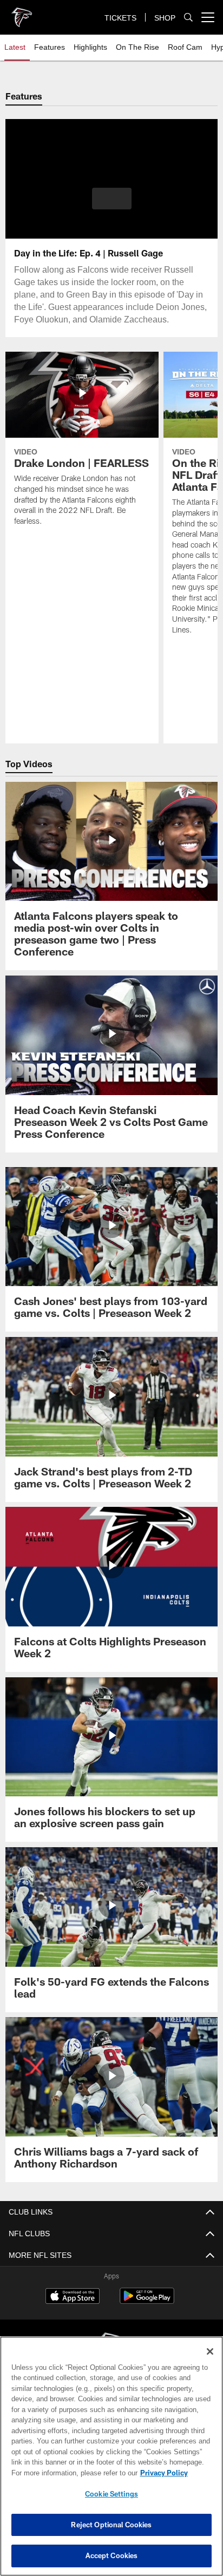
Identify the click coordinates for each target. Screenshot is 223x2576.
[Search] (188, 18)
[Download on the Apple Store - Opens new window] (73, 2297)
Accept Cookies (112, 2555)
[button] (112, 205)
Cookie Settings (111, 2494)
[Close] (210, 2351)
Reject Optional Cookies (111, 2525)
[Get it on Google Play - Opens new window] (147, 2301)
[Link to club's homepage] (22, 13)
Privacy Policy (71, 2473)
